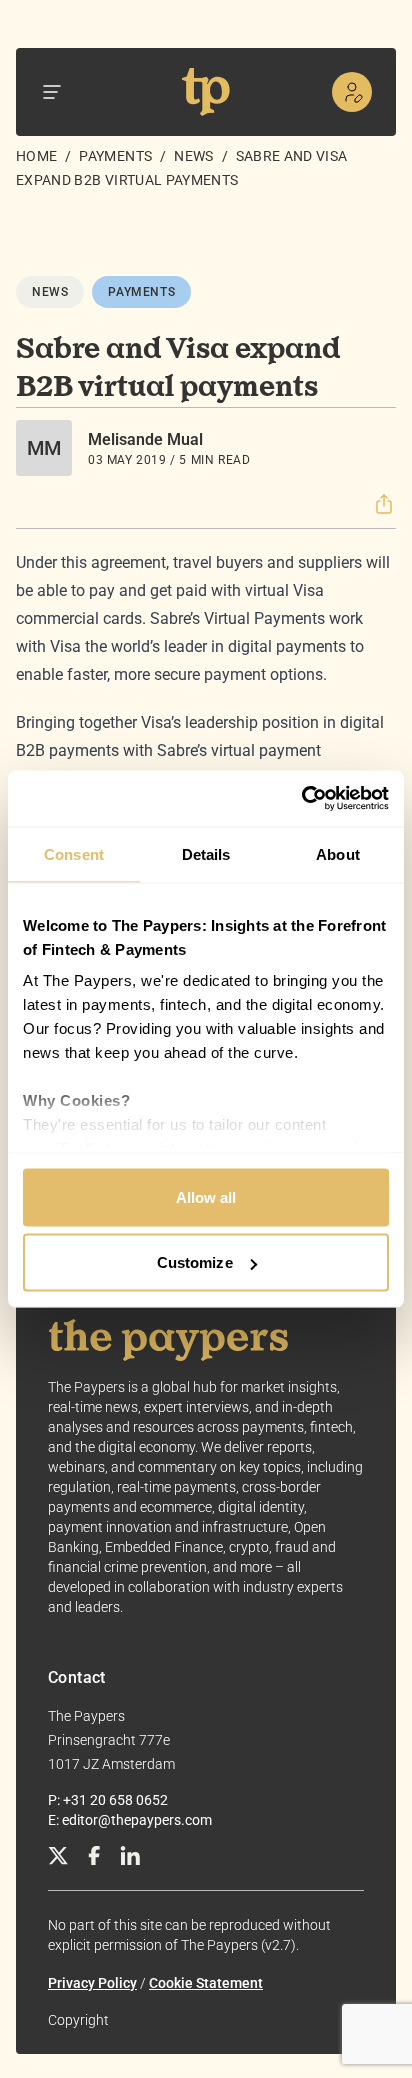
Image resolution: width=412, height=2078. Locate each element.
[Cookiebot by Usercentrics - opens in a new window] (301, 799)
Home (36, 156)
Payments (115, 156)
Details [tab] (206, 853)
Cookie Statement (206, 1983)
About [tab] (338, 853)
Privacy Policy (92, 1983)
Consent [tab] (74, 853)
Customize (195, 1262)
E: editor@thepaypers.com (130, 1820)
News (193, 156)
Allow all (206, 1196)
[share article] (384, 504)
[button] (384, 504)
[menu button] (52, 92)
